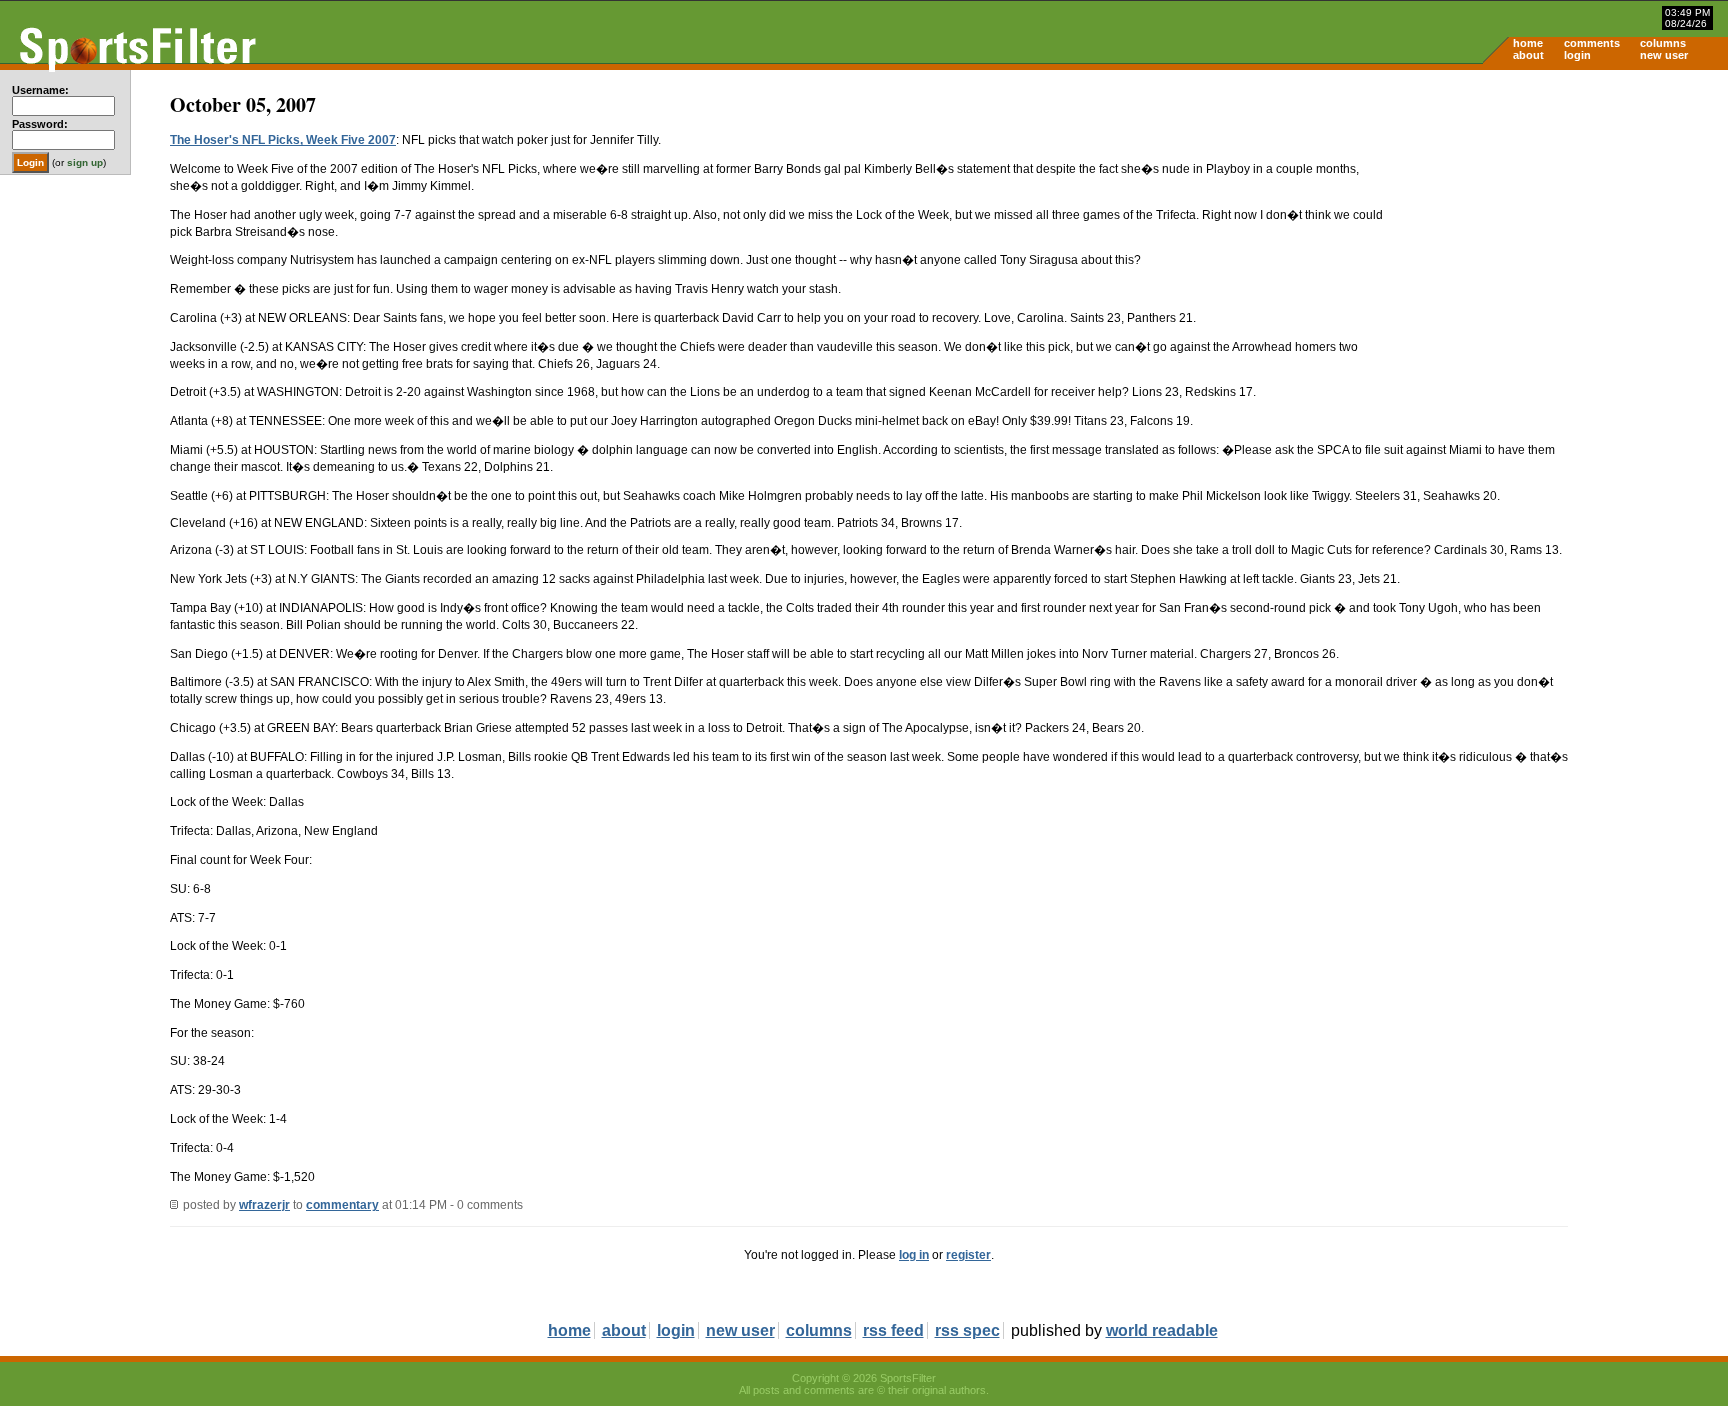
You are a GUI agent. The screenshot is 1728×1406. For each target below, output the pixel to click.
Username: (40, 90)
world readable (1162, 1330)
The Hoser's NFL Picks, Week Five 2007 (283, 140)
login (1577, 55)
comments (1592, 43)
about (1528, 55)
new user (1664, 55)
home (1528, 43)
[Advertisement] (1558, 226)
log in (914, 1255)
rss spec (967, 1330)
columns (1663, 43)
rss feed (893, 1330)
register (968, 1255)
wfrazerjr (264, 1205)
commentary (342, 1205)
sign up (85, 162)
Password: (40, 124)
